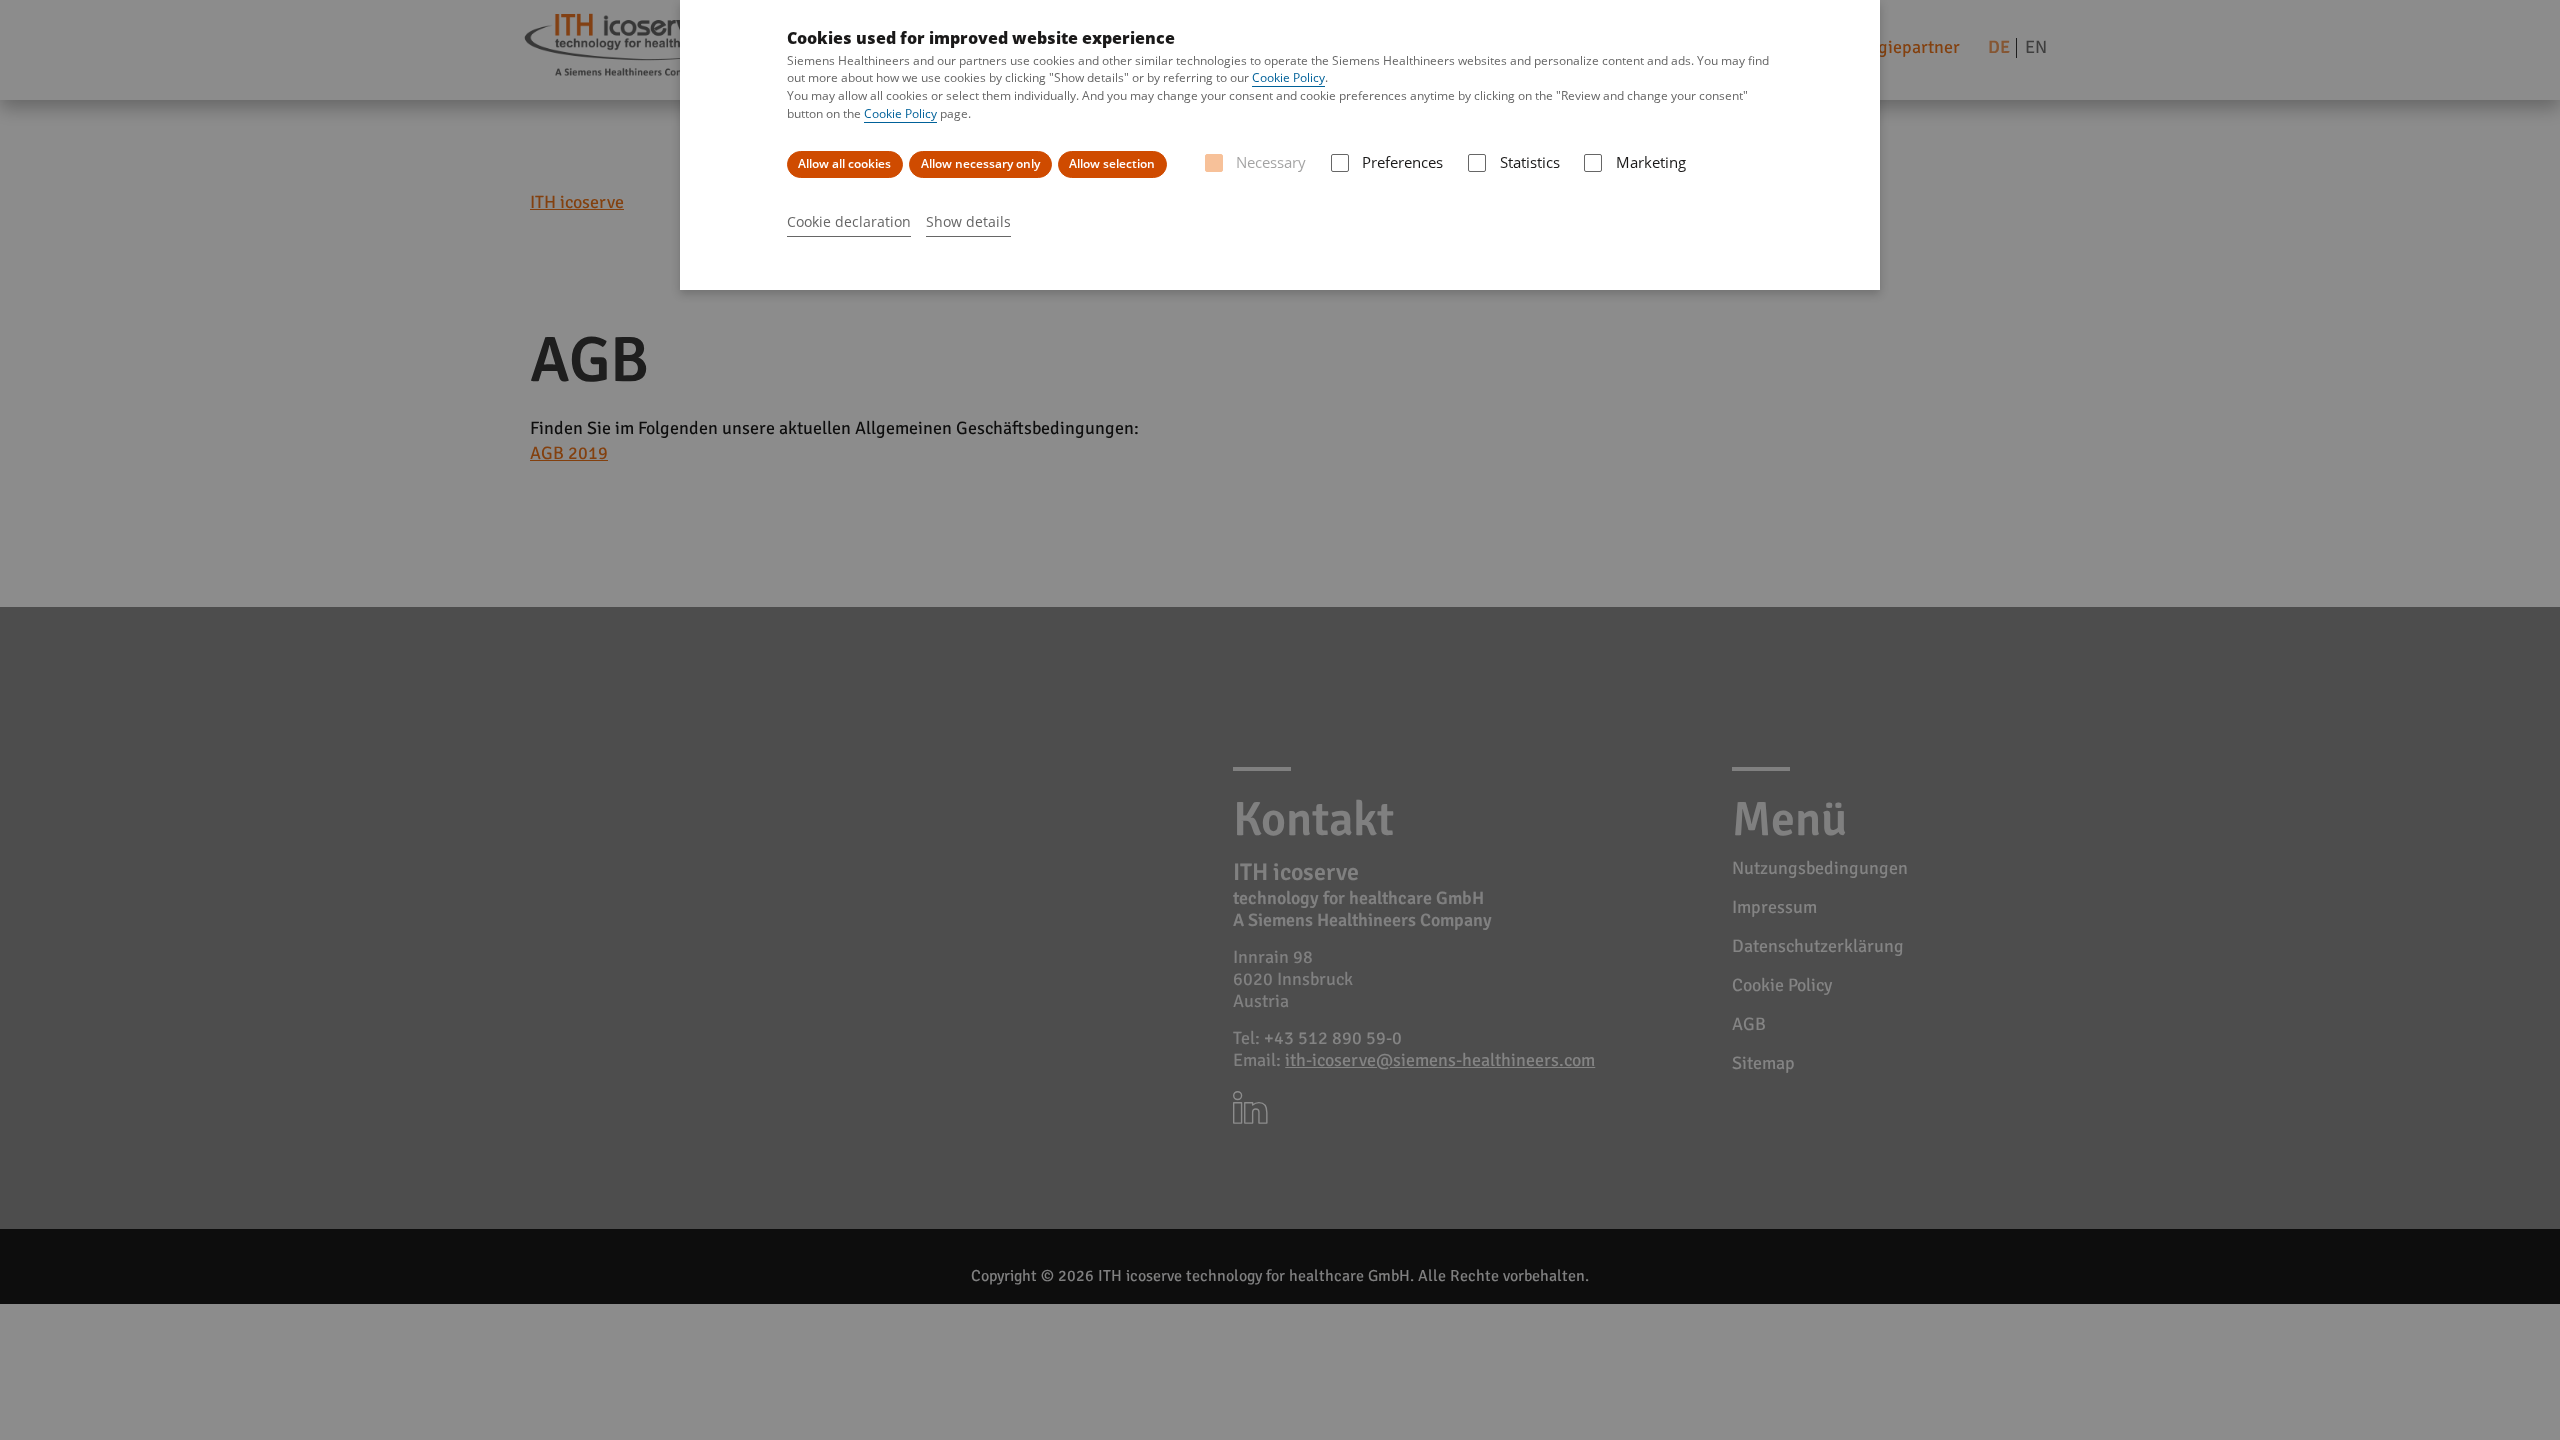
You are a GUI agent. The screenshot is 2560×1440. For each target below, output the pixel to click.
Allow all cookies (844, 163)
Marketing (1650, 162)
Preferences (1402, 162)
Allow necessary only (980, 163)
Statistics (1529, 162)
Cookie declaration (849, 221)
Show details (968, 221)
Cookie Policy (1288, 77)
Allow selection (1112, 163)
